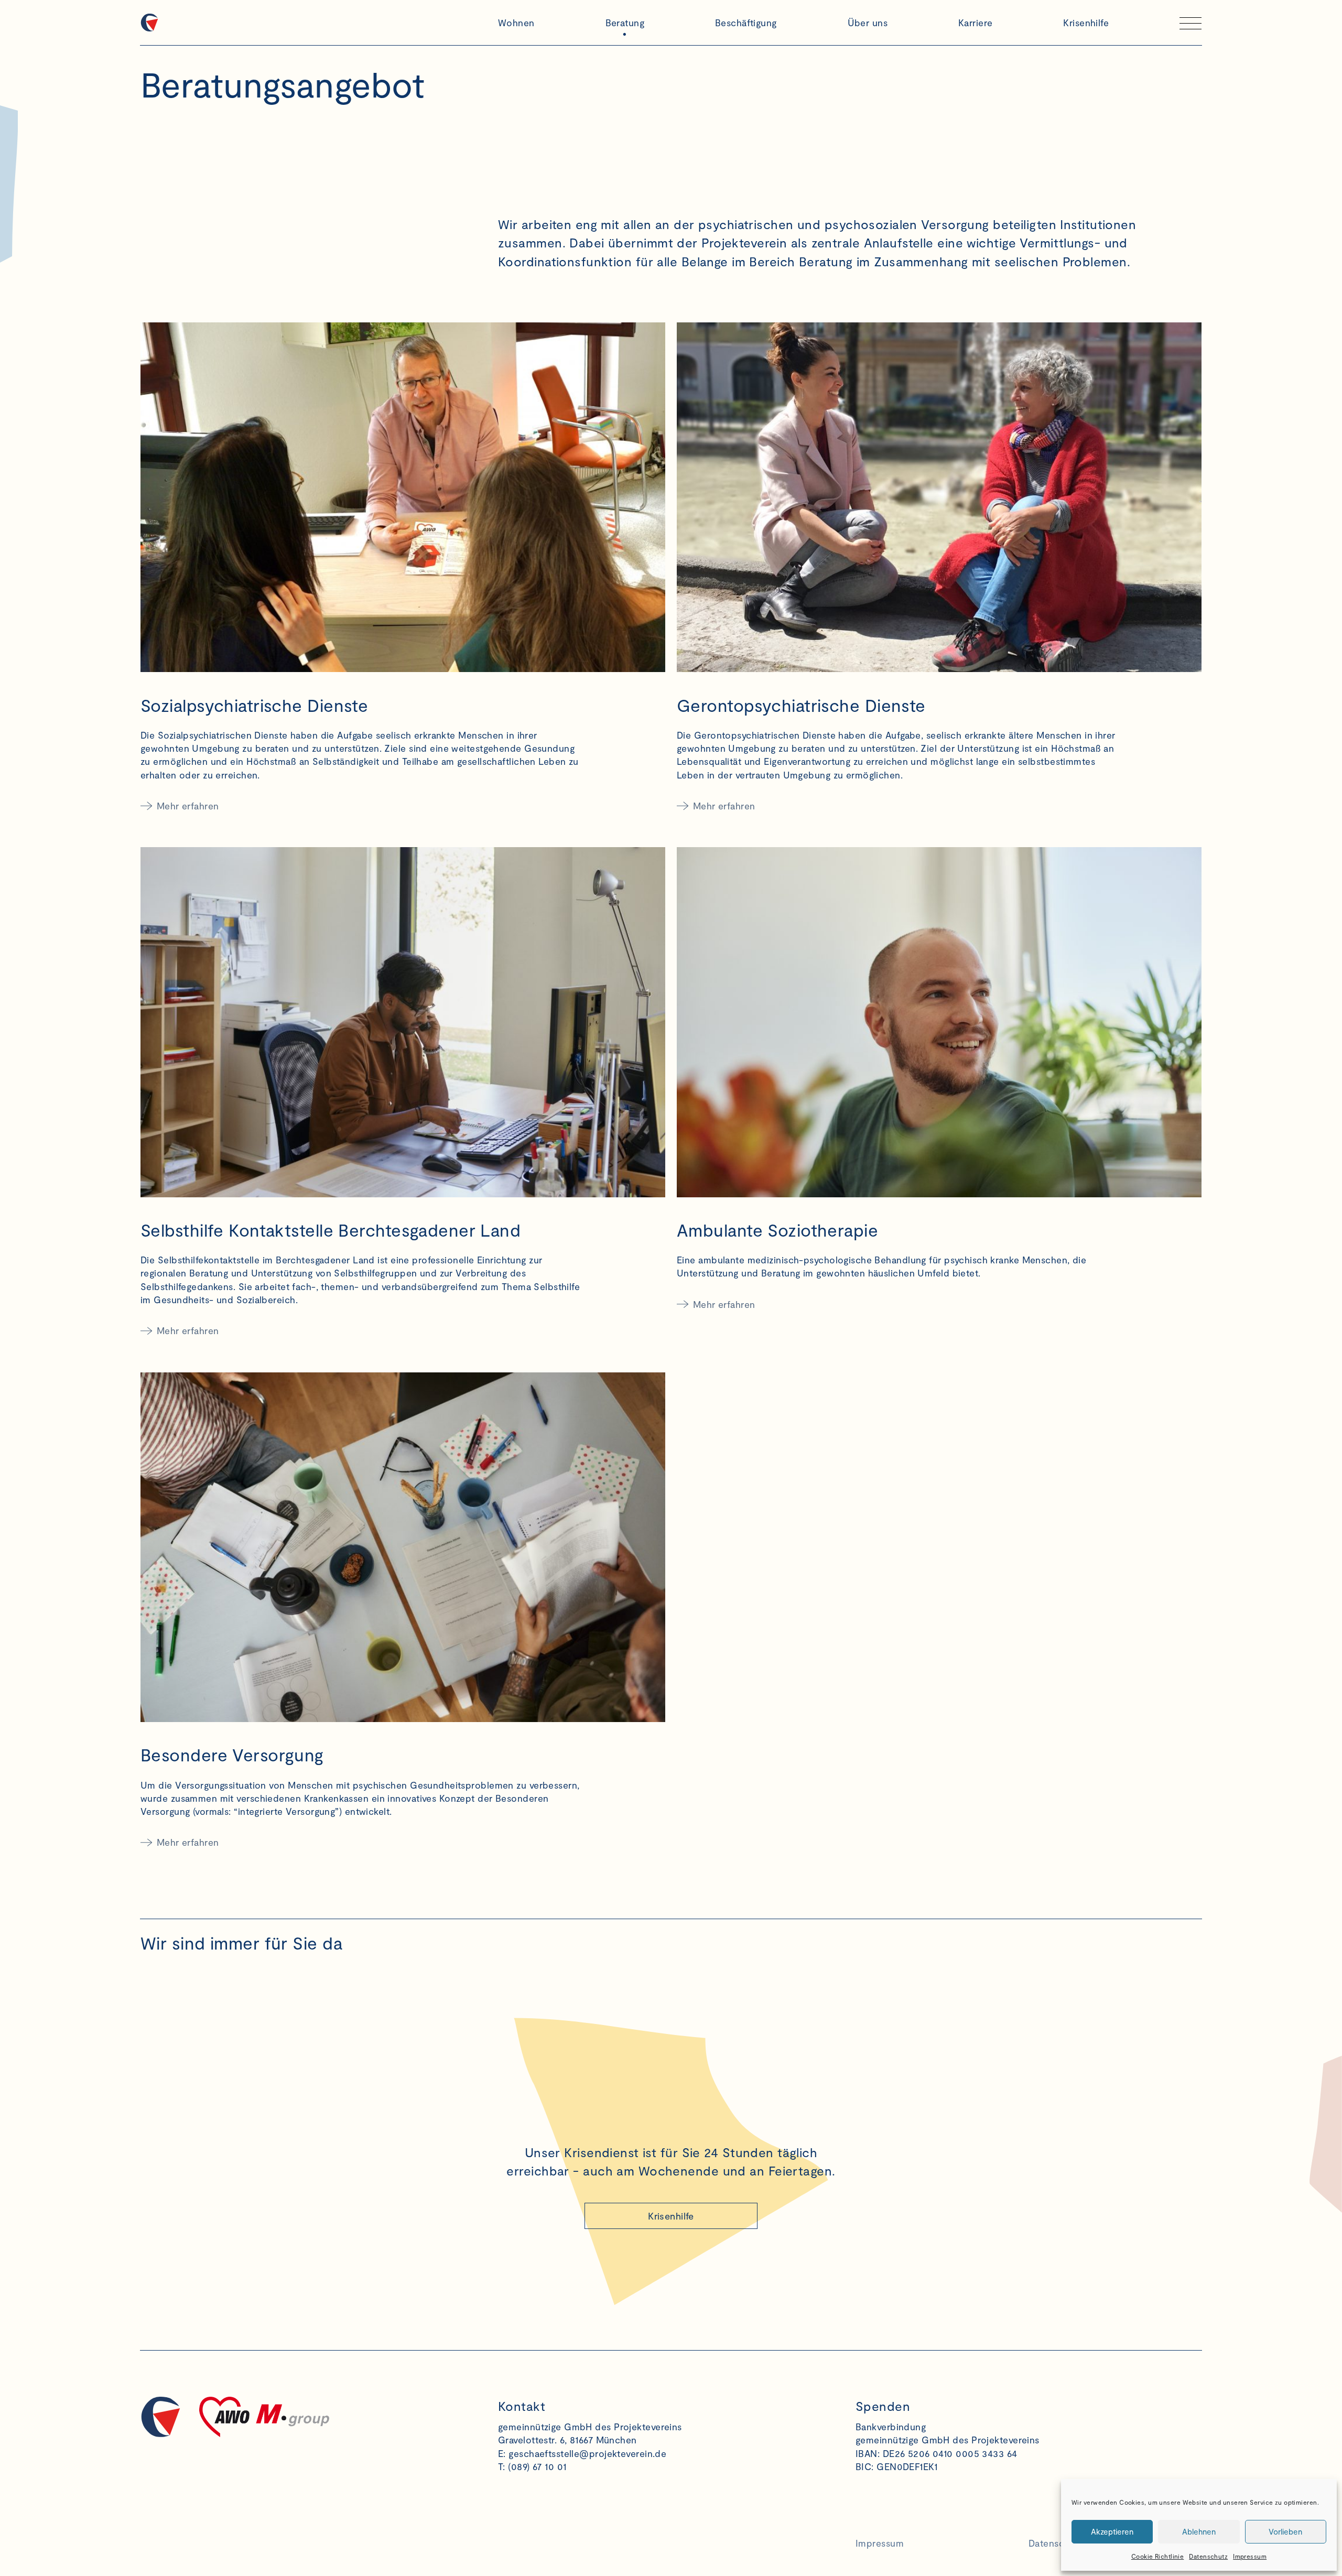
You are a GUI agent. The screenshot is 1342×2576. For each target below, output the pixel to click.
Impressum (1250, 2556)
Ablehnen (1199, 2531)
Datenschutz (1208, 2556)
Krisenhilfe (1086, 23)
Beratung (625, 23)
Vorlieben (1285, 2531)
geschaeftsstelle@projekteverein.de (587, 2453)
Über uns (868, 23)
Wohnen (516, 23)
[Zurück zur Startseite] (313, 23)
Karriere (976, 23)
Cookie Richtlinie (1157, 2556)
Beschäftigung (746, 23)
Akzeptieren (1112, 2531)
